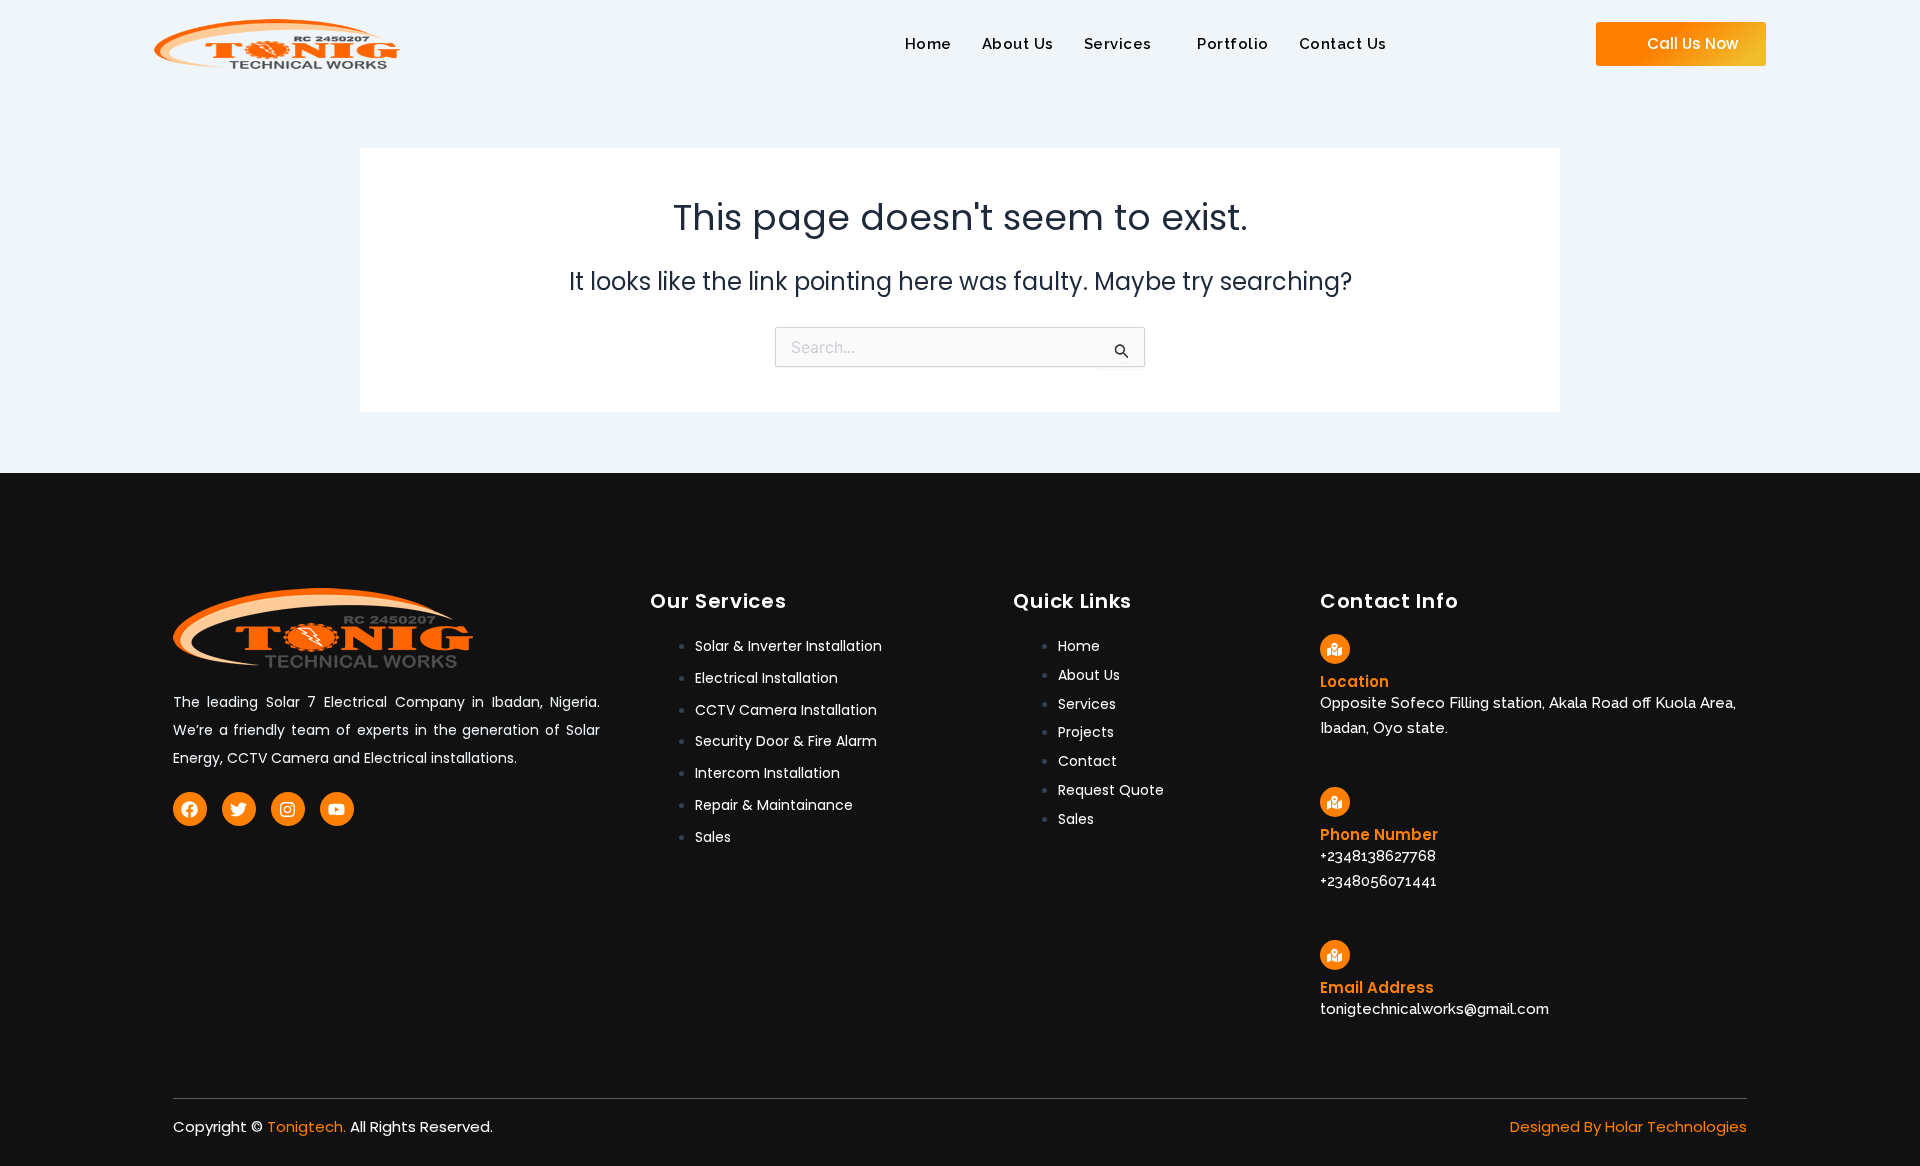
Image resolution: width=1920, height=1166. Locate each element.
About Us (1018, 44)
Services (1118, 44)
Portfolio (1233, 44)
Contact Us (1343, 44)
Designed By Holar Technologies (1628, 1126)
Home (928, 44)
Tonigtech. (306, 1126)
